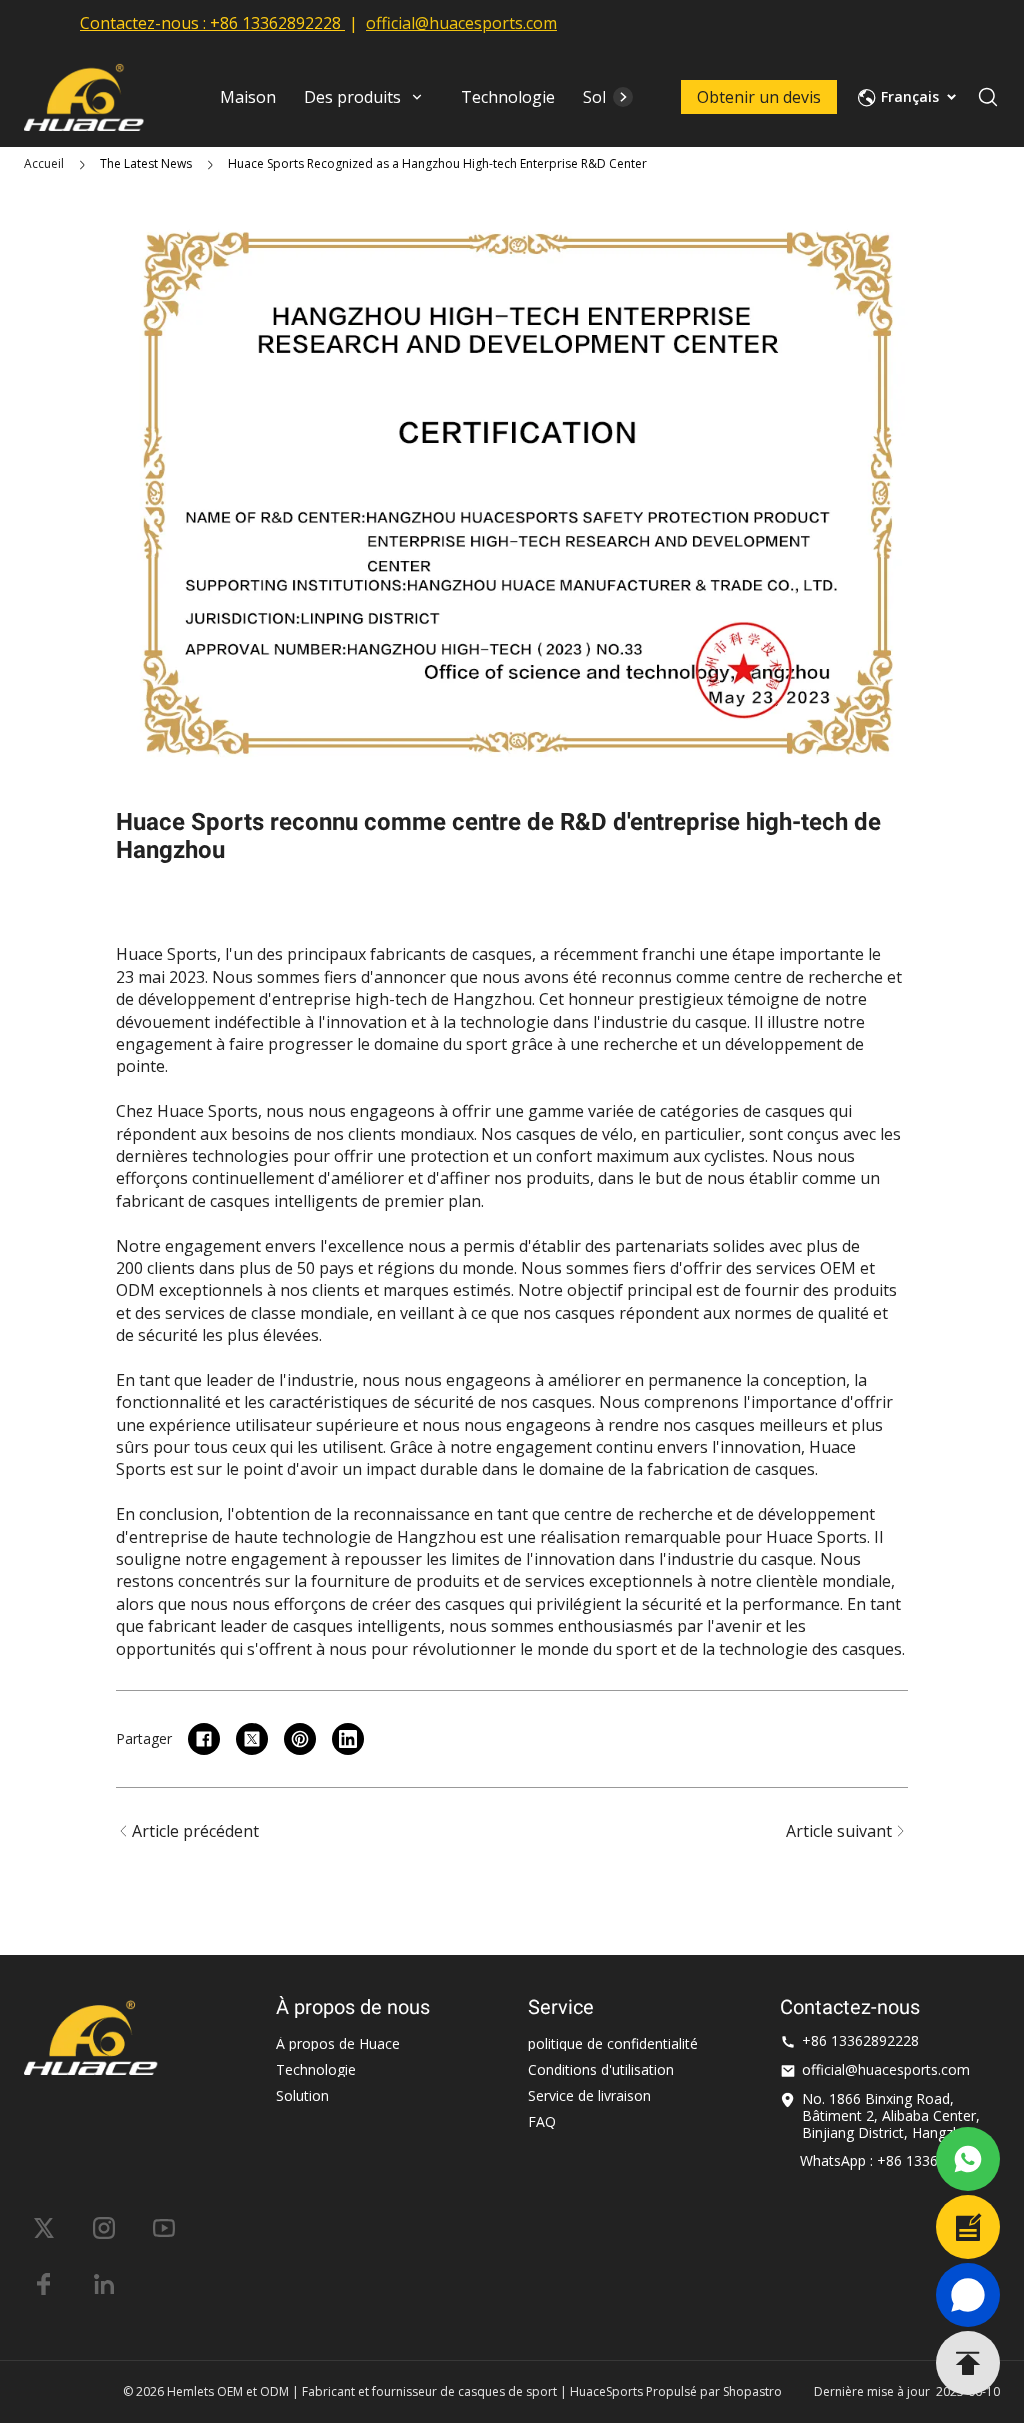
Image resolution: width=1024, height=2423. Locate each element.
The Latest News (146, 164)
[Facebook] (44, 2284)
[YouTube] (164, 2228)
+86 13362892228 (275, 23)
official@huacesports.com (461, 23)
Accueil (44, 164)
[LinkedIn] (104, 2284)
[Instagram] (104, 2228)
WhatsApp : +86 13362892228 (897, 2160)
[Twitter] (44, 2228)
